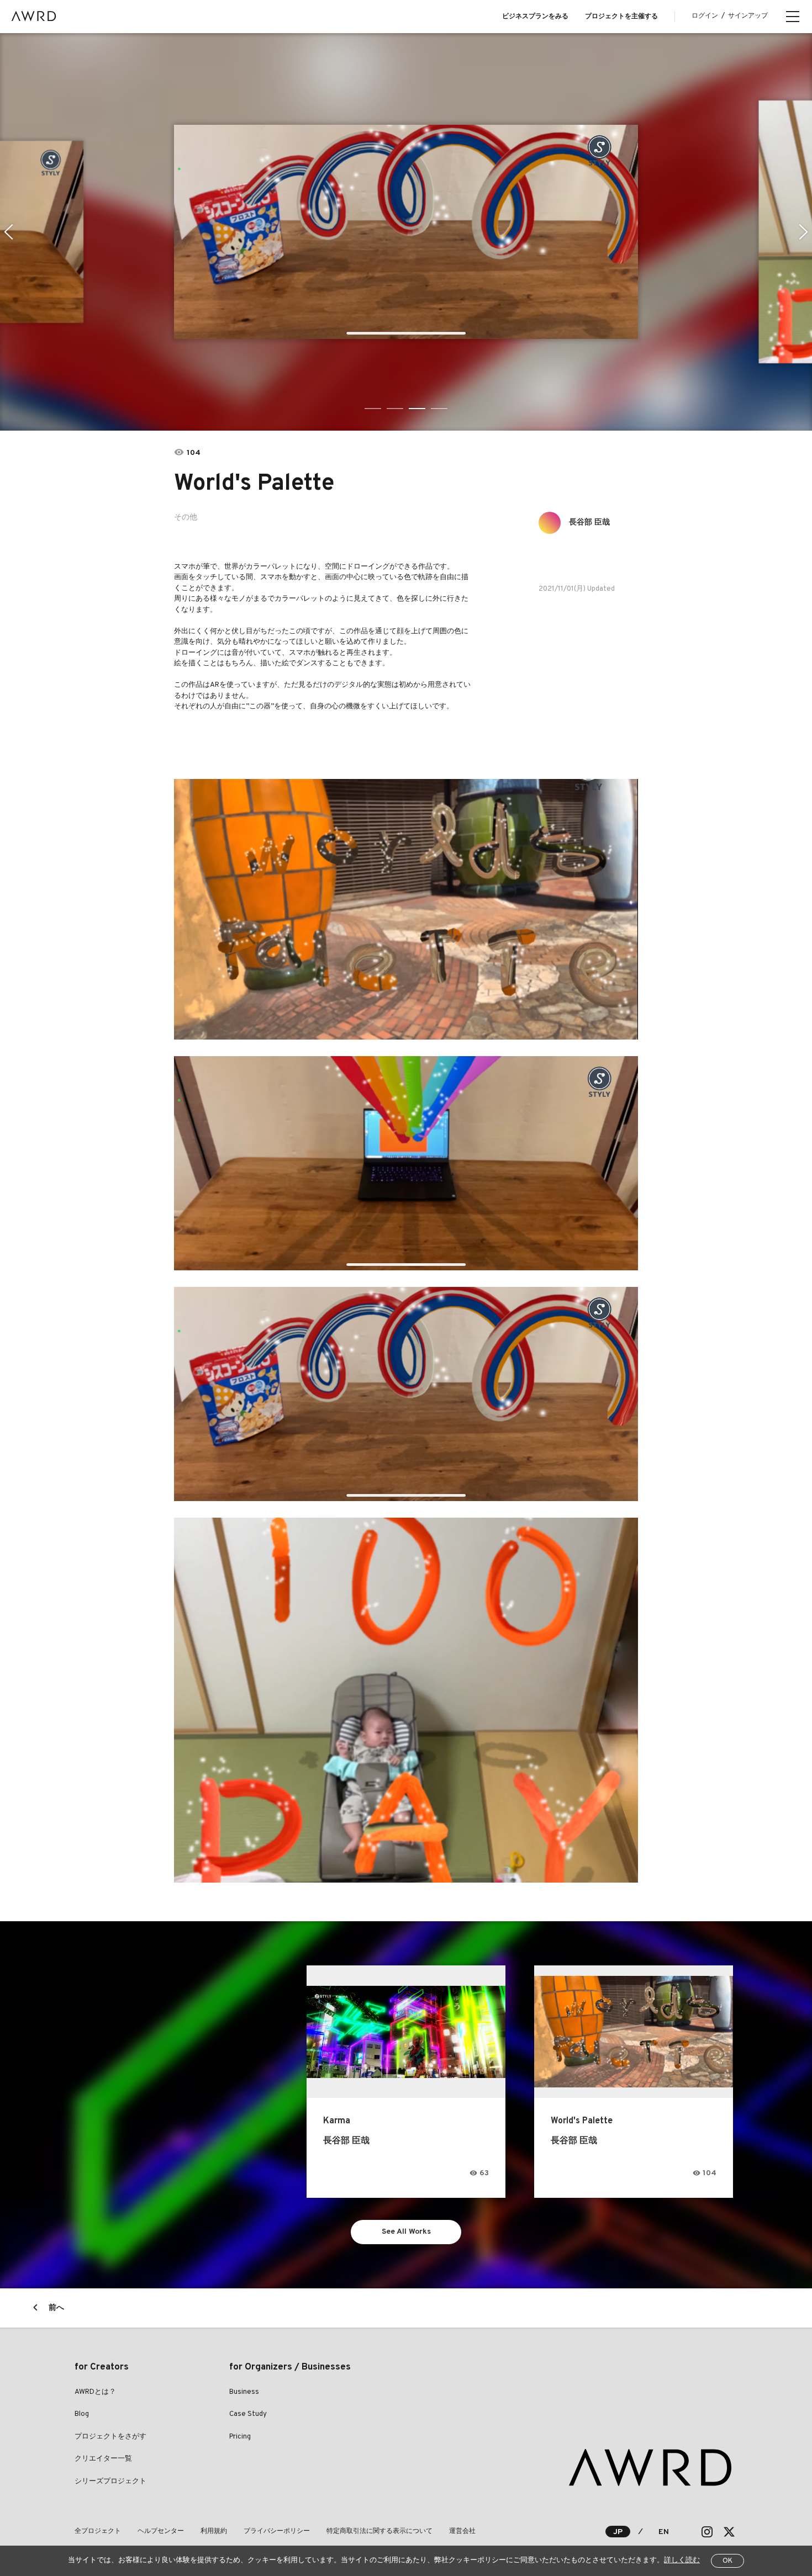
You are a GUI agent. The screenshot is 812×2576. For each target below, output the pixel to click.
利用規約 (214, 2531)
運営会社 (462, 2531)
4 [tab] (439, 409)
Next (803, 232)
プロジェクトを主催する (621, 17)
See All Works (406, 2232)
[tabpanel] (406, 232)
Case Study (248, 2414)
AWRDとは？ (95, 2392)
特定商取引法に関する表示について (379, 2531)
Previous (9, 232)
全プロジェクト (98, 2531)
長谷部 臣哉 (589, 523)
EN (664, 2532)
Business (244, 2392)
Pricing (240, 2437)
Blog (82, 2414)
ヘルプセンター (161, 2531)
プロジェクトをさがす (110, 2437)
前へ (56, 2308)
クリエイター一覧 (103, 2459)
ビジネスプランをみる (535, 17)
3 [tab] (417, 409)
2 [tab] (395, 409)
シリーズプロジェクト (110, 2482)
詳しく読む (682, 2561)
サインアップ (748, 16)
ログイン (705, 16)
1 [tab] (373, 409)
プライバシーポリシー (277, 2531)
